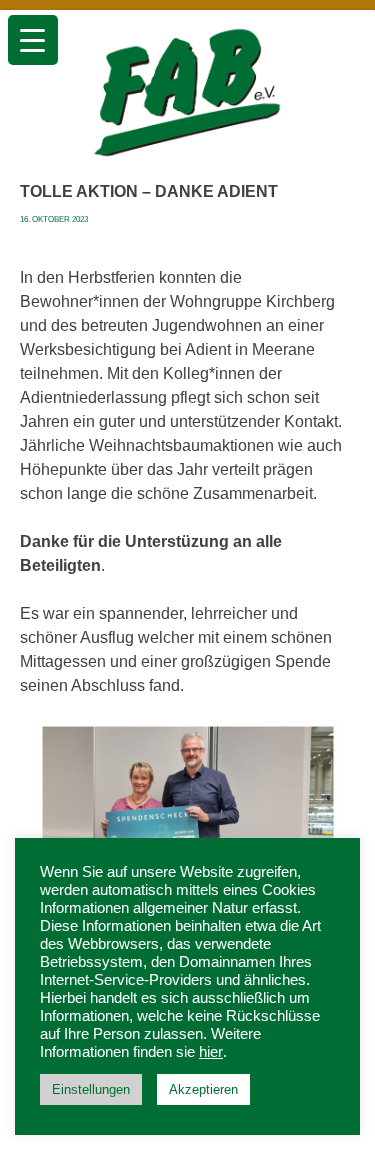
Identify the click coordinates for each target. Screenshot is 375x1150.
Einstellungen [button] (91, 1089)
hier (211, 1052)
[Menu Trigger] (33, 40)
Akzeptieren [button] (203, 1089)
